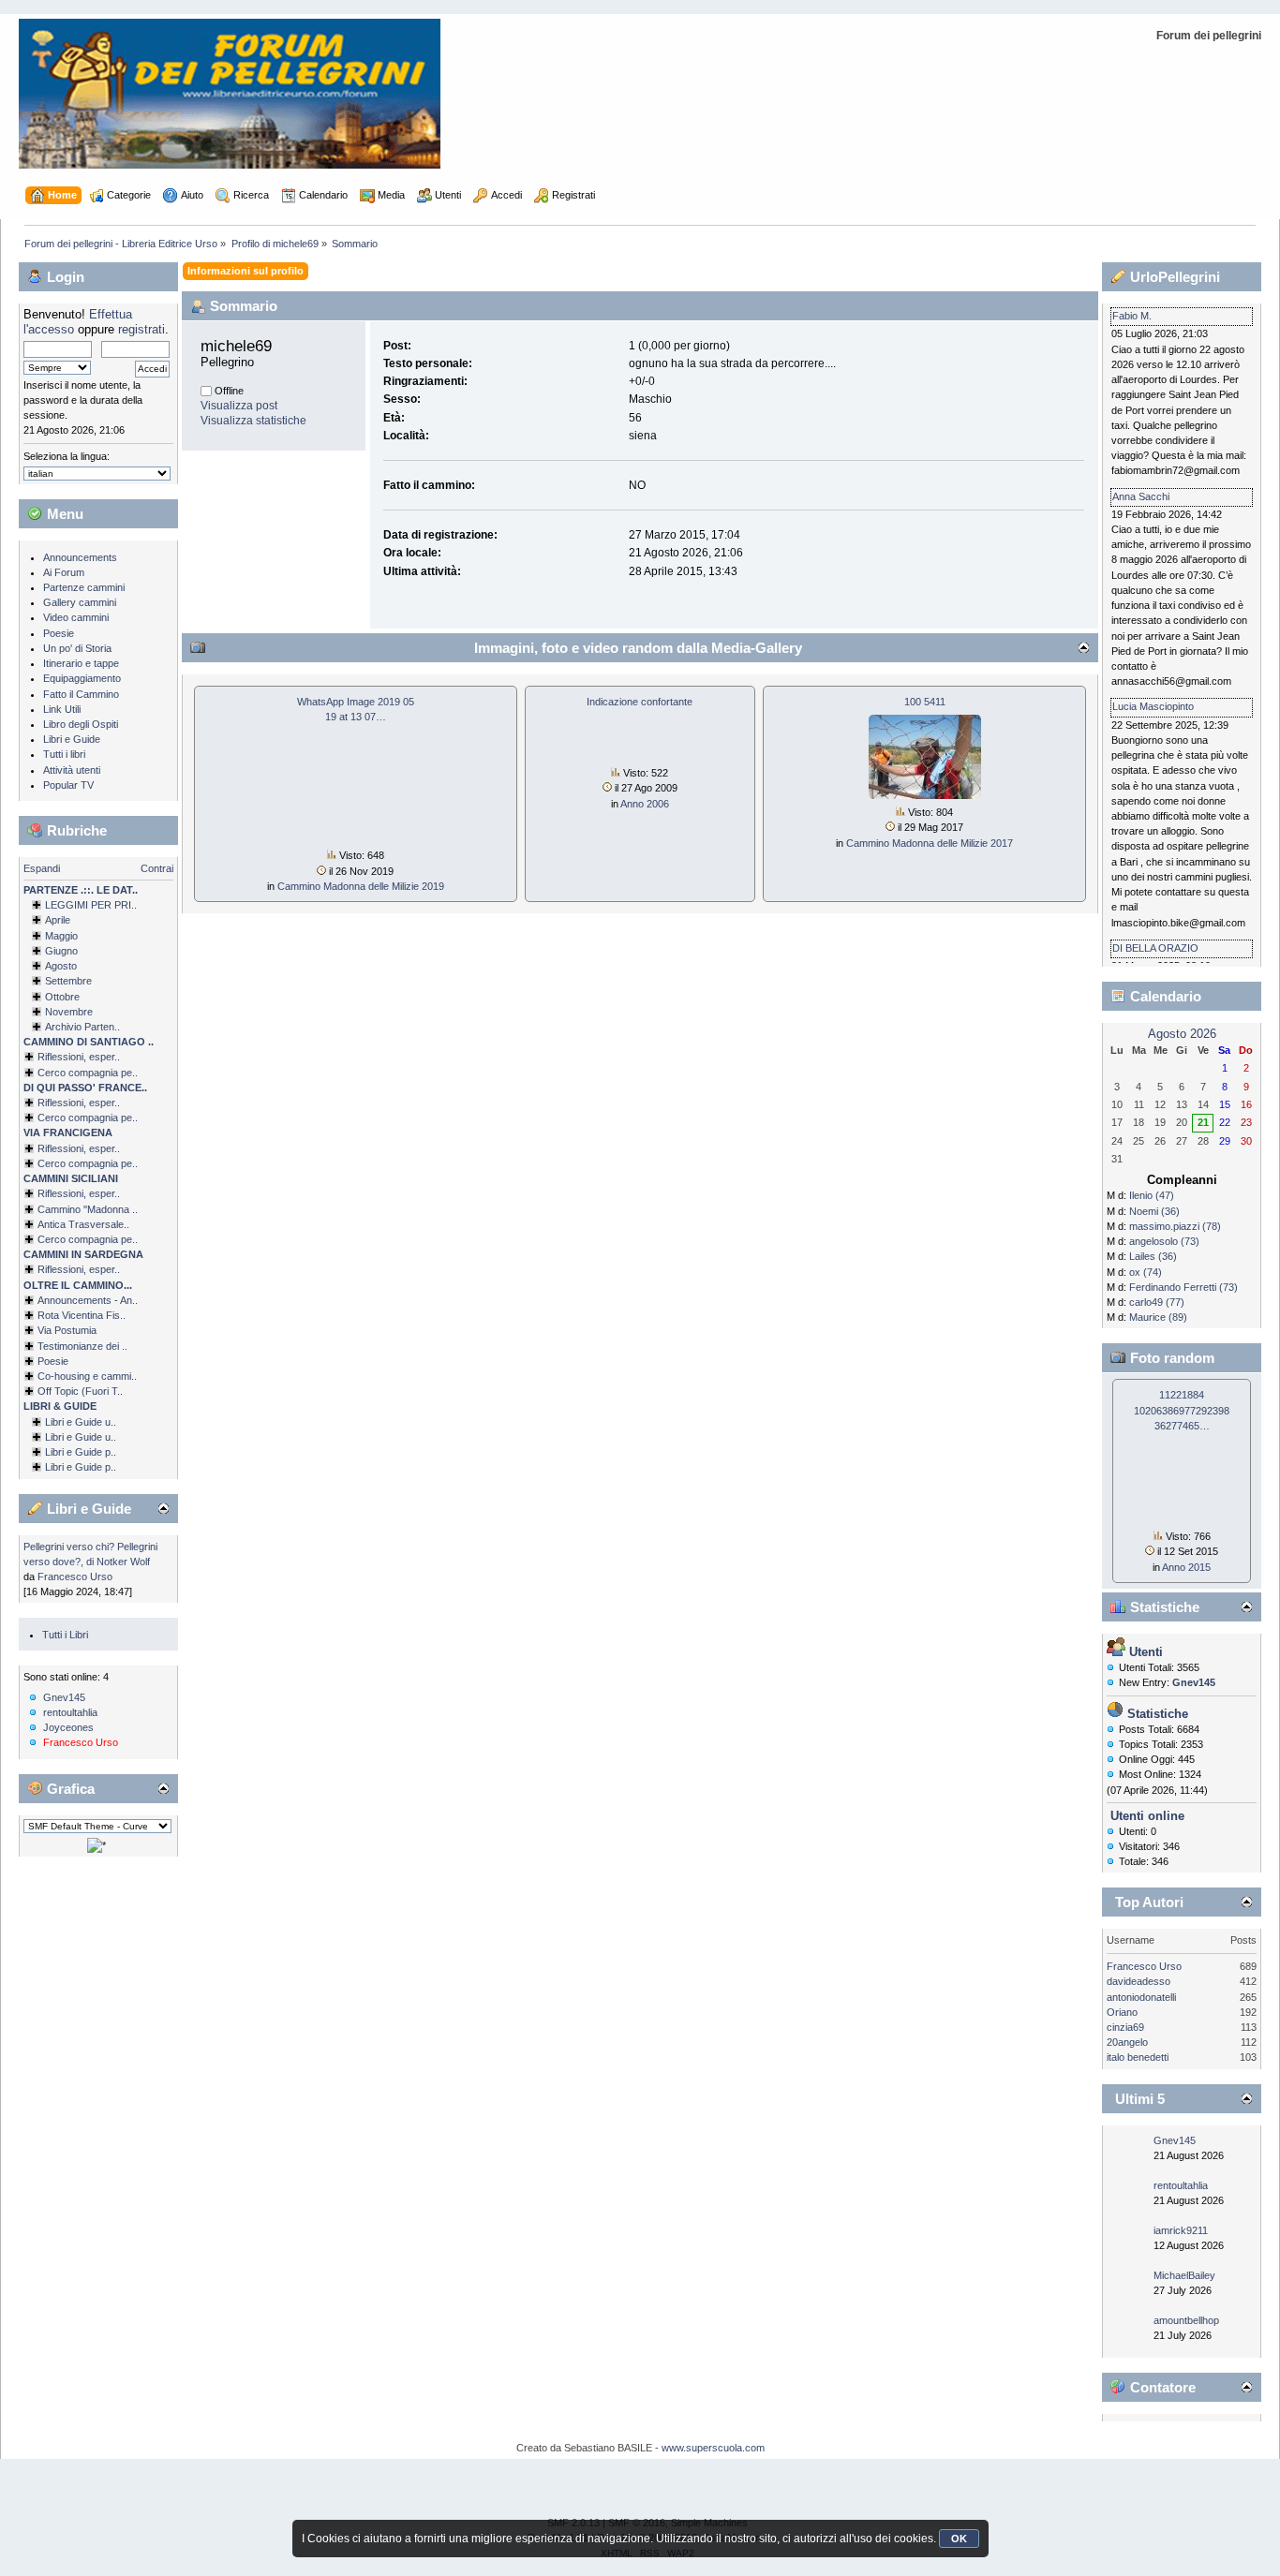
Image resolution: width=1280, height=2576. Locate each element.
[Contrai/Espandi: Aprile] (37, 920)
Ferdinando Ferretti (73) (1183, 1287)
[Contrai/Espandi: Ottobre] (37, 997)
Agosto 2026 (1182, 1034)
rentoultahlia (70, 1712)
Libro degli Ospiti (81, 724)
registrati (141, 329)
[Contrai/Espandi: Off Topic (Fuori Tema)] (29, 1391)
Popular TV (68, 785)
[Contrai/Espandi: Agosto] (37, 966)
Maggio (61, 936)
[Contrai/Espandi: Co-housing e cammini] (29, 1376)
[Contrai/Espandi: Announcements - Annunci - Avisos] (29, 1300)
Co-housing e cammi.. (87, 1376)
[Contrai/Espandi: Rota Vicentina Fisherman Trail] (29, 1315)
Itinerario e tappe (81, 663)
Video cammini (76, 617)
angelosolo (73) (1164, 1241)
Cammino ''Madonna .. (88, 1209)
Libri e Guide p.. (81, 1452)
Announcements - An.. (88, 1300)
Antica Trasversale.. (83, 1224)
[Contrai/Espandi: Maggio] (37, 936)
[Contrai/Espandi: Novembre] (37, 1012)
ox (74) (1146, 1272)
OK (959, 2539)
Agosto (61, 966)
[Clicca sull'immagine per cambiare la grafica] (97, 1845)
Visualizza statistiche (253, 421)
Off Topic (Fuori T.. (80, 1391)
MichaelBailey (1184, 2275)
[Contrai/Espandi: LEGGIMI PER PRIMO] (37, 905)
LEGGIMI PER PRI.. (91, 905)
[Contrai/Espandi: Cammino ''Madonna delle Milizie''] (29, 1209)
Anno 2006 (645, 804)
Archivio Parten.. (82, 1027)
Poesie (59, 633)
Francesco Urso (75, 1577)
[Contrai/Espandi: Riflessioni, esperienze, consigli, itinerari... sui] (29, 1193)
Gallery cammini (80, 602)
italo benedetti (1138, 2057)
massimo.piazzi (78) (1175, 1226)
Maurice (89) (1158, 1317)
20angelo (1127, 2042)
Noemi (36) (1154, 1211)
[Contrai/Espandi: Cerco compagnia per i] (29, 1239)
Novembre (69, 1012)
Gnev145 (64, 1697)
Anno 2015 (1186, 1567)
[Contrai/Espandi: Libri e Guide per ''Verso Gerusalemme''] (37, 1452)
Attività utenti (72, 770)
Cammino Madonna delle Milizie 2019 (361, 886)
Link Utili (62, 709)
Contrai (157, 868)
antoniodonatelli (1141, 1997)
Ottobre (62, 997)
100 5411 (925, 702)
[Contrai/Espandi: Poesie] (29, 1361)
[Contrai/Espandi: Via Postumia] (29, 1330)
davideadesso (1139, 1981)
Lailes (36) (1153, 1256)
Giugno (61, 951)
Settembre (68, 981)
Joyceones (68, 1727)
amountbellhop (1186, 2320)
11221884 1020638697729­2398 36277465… (1182, 1410)
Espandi (42, 868)
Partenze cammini (84, 587)
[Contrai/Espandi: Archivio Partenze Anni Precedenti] (37, 1027)
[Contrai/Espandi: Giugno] (37, 951)
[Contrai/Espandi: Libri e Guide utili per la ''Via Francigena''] (37, 1437)
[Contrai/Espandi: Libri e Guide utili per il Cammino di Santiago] (37, 1422)
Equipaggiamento (82, 678)
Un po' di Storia (77, 648)
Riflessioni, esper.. (79, 1057)
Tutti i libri (64, 754)
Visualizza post (239, 406)
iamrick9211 (1181, 2230)
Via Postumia (67, 1330)
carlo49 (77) (1157, 1302)
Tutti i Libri (65, 1635)
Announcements (80, 557)
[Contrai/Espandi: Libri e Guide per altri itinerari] (37, 1467)
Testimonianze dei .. (82, 1346)
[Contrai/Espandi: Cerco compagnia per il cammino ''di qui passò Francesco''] (29, 1118)
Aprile (58, 920)
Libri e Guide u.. (81, 1422)
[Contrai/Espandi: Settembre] (37, 981)
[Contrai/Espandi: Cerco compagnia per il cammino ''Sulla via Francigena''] (29, 1163)
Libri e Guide (72, 739)
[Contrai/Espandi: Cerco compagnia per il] (29, 1073)
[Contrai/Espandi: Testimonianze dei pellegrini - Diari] (29, 1346)
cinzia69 (1125, 2027)
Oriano (1122, 2012)
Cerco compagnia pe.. (88, 1073)
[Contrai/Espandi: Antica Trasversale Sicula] (29, 1224)
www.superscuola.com (713, 2448)
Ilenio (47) (1152, 1195)
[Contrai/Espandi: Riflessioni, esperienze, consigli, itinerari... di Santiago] (29, 1057)
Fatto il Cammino (81, 694)
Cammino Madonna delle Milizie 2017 (930, 843)
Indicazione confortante (640, 702)
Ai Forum (64, 572)
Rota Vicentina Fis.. (82, 1315)
